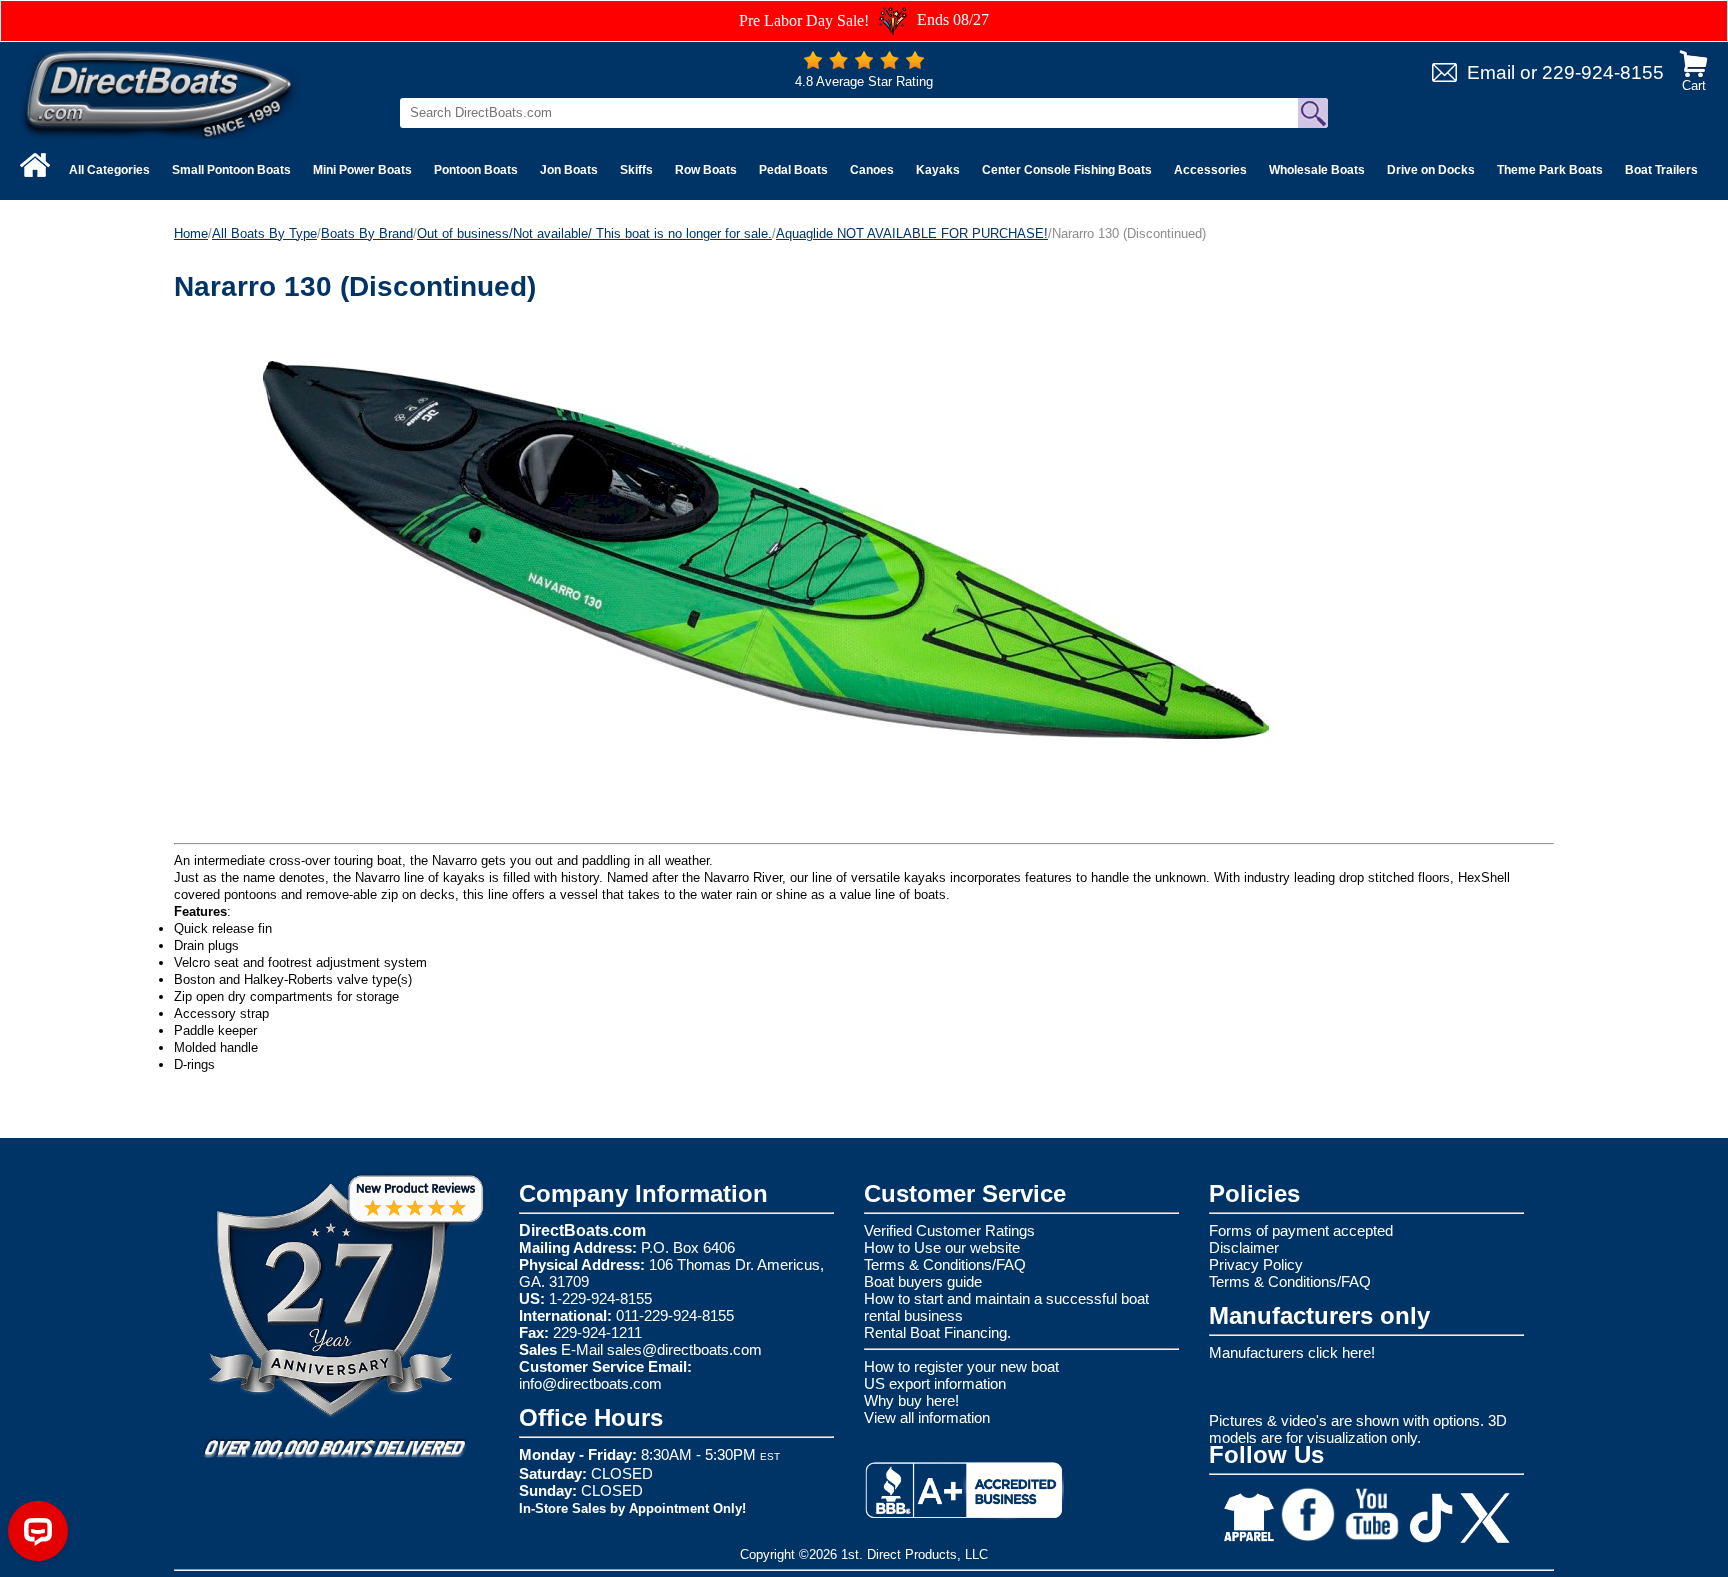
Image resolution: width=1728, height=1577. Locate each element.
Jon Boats (569, 170)
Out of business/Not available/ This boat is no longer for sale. (594, 233)
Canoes (872, 170)
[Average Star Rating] (864, 64)
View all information (927, 1417)
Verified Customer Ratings (949, 1230)
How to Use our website (942, 1247)
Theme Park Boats (1550, 170)
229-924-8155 (1603, 72)
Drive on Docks (1431, 170)
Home (191, 233)
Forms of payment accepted (1301, 1230)
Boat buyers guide (923, 1281)
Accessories (1210, 170)
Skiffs (636, 170)
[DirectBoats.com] (160, 93)
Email (1491, 72)
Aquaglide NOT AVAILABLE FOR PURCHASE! (912, 233)
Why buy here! (911, 1400)
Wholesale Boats (1317, 170)
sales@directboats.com (684, 1349)
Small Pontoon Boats (231, 170)
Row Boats (706, 170)
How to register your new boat (961, 1366)
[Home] (35, 165)
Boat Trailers (1661, 170)
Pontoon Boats (476, 170)
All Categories (109, 170)
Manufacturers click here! (1292, 1352)
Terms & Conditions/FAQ (945, 1264)
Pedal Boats (793, 170)
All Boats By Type (264, 233)
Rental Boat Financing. (937, 1332)
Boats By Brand (367, 233)
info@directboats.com (590, 1383)
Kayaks (938, 170)
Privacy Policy (1256, 1264)
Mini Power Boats (362, 170)
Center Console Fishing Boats (1067, 170)
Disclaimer (1244, 1247)
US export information (935, 1383)
